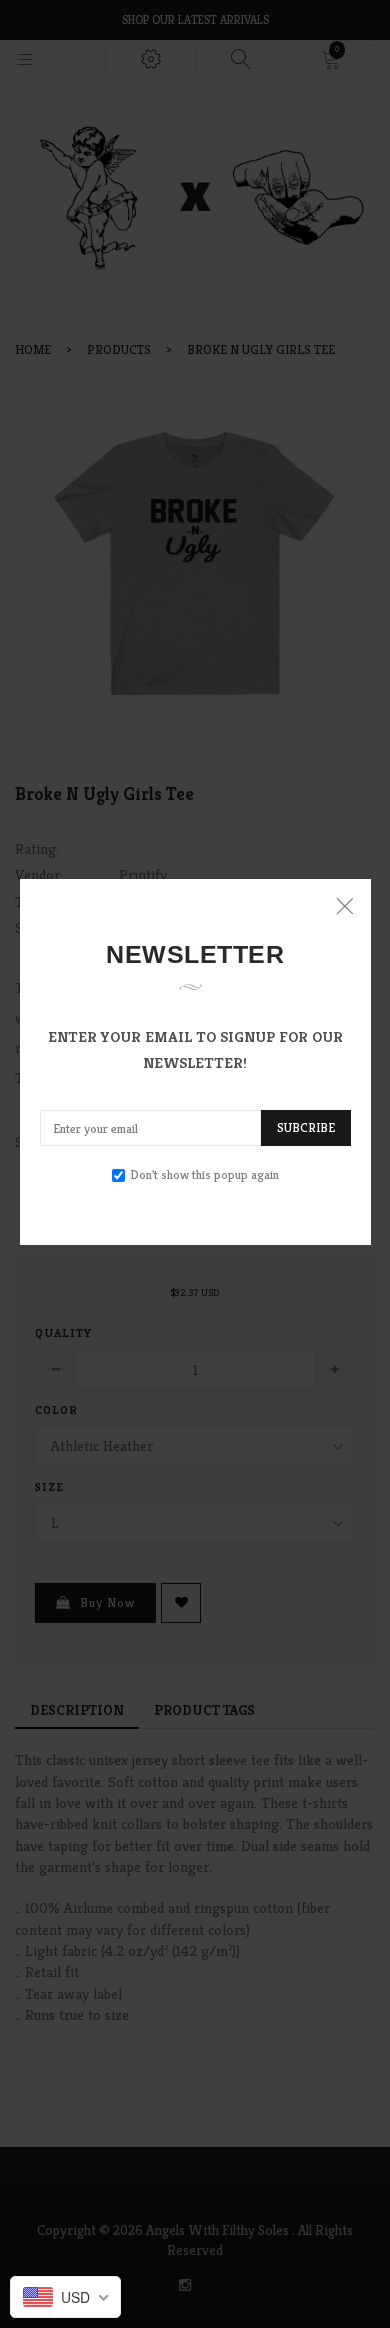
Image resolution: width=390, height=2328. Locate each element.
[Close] (344, 905)
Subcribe (306, 1127)
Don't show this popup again (204, 1174)
